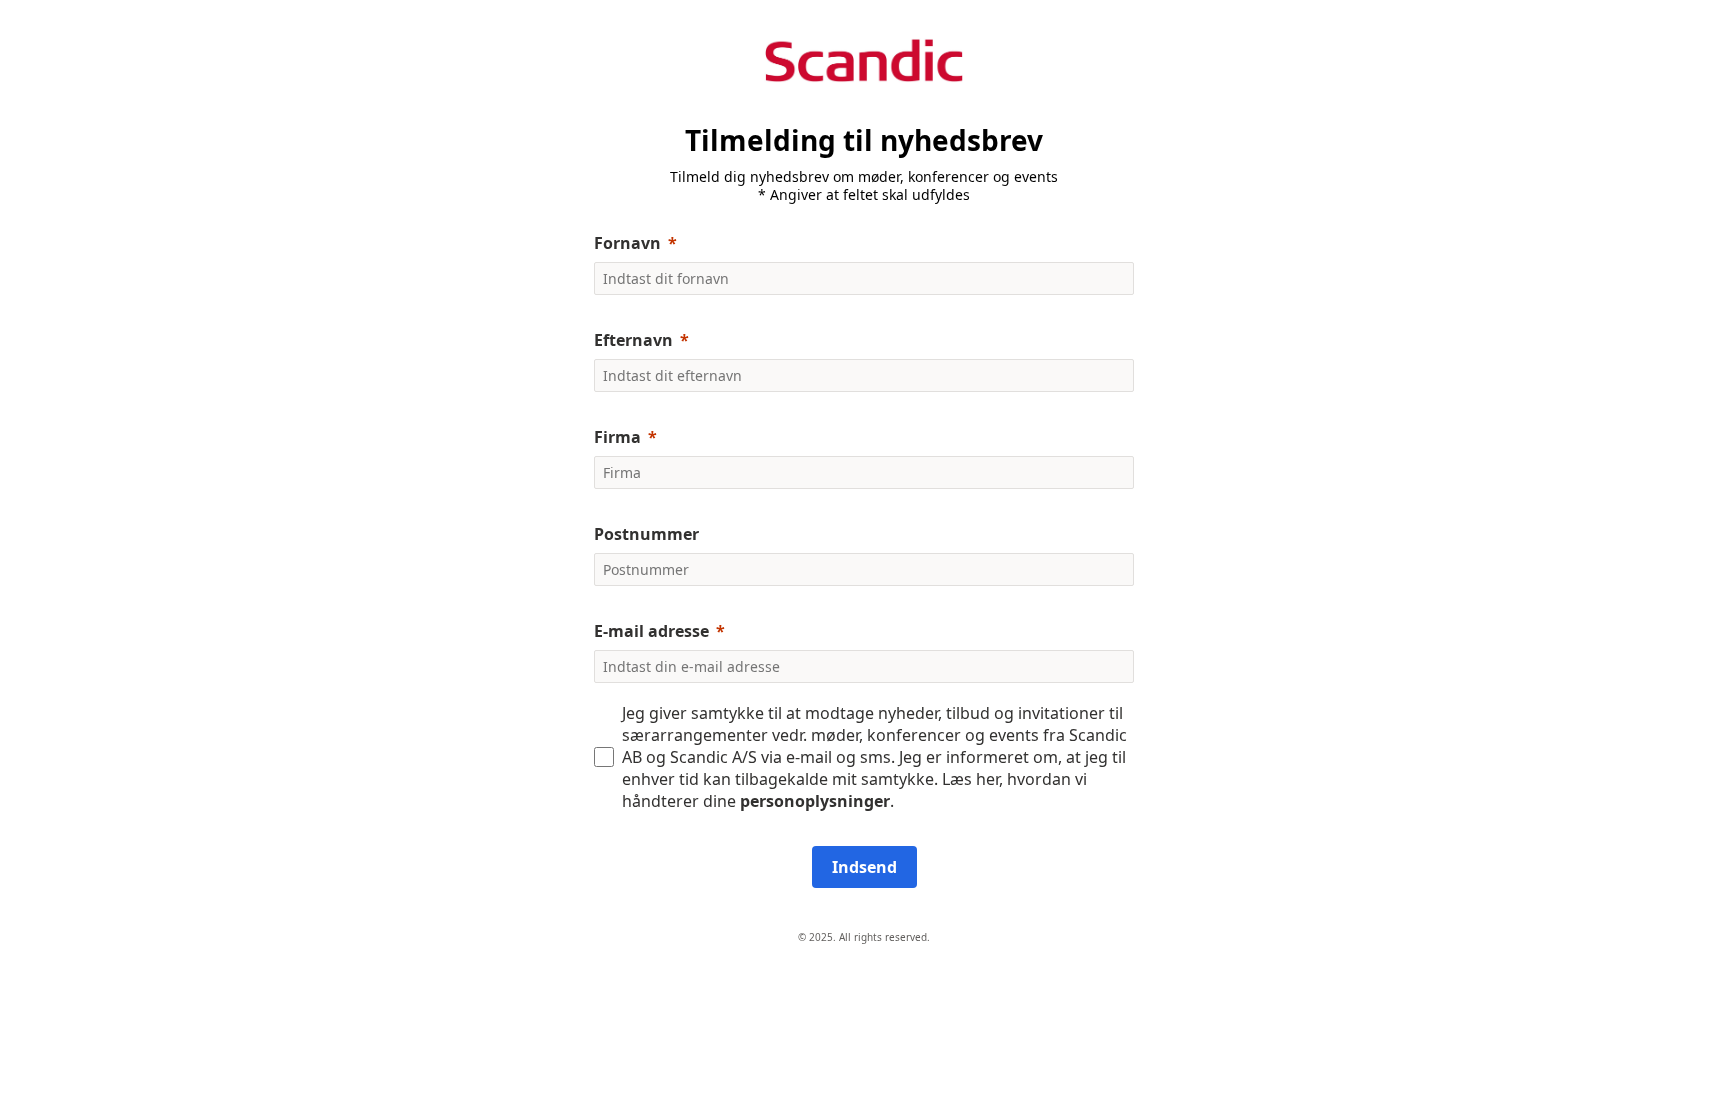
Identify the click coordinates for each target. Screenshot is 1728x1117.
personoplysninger (815, 801)
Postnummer (646, 534)
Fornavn (627, 243)
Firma (617, 437)
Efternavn (633, 340)
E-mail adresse (651, 631)
